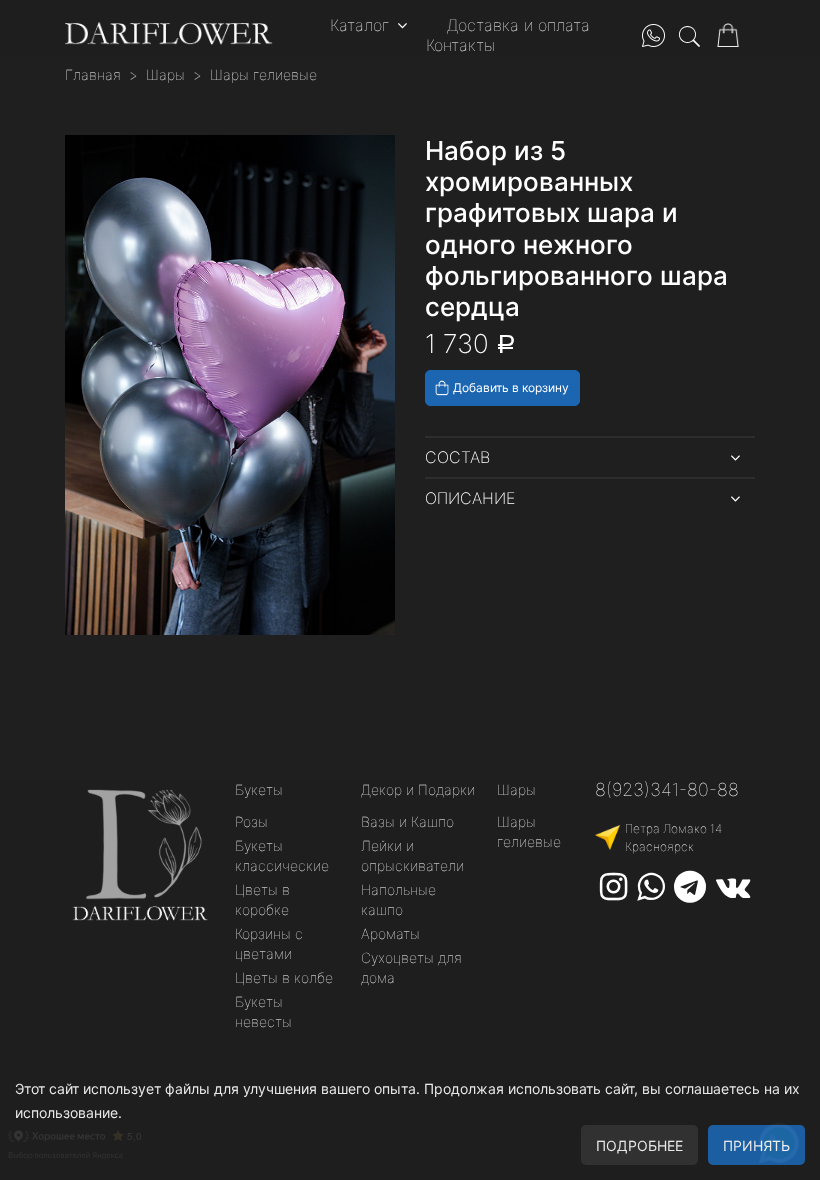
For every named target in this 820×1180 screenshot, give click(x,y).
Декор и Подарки (418, 789)
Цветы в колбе (284, 977)
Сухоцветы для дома (411, 967)
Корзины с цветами (269, 943)
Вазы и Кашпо (407, 821)
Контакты (460, 45)
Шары (165, 74)
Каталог (359, 25)
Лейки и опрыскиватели (412, 855)
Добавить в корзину (511, 387)
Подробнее (639, 1145)
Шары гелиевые (263, 74)
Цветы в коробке (262, 899)
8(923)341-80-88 (667, 789)
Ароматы (390, 933)
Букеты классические (282, 855)
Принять (756, 1145)
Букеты (259, 789)
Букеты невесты (263, 1011)
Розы (251, 821)
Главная (93, 74)
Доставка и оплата (518, 25)
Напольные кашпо (398, 899)
